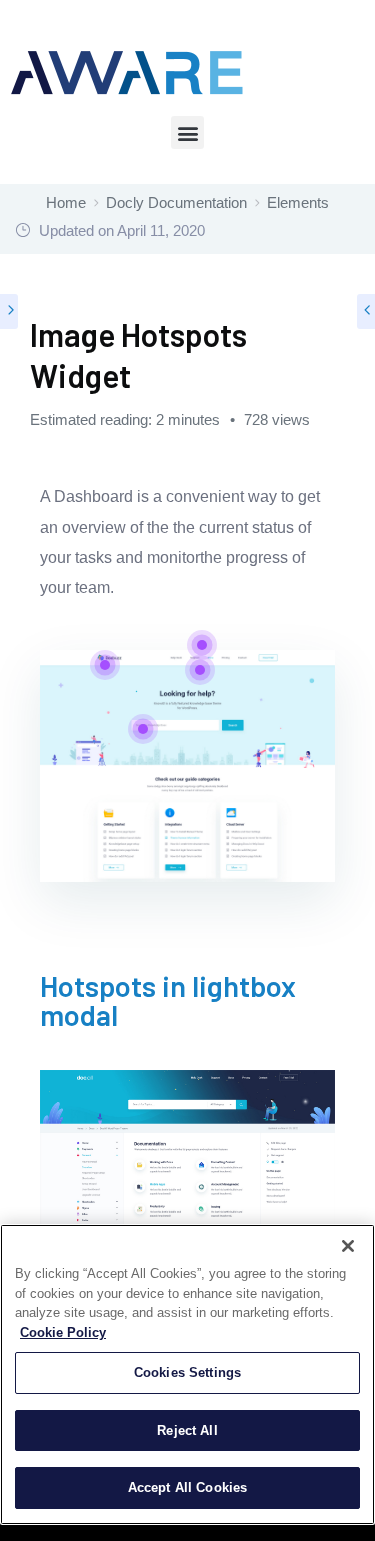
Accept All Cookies (187, 1487)
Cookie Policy (63, 1332)
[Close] (348, 1246)
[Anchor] (320, 1001)
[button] (187, 132)
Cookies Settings (187, 1372)
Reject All (187, 1430)
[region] (187, 1374)
